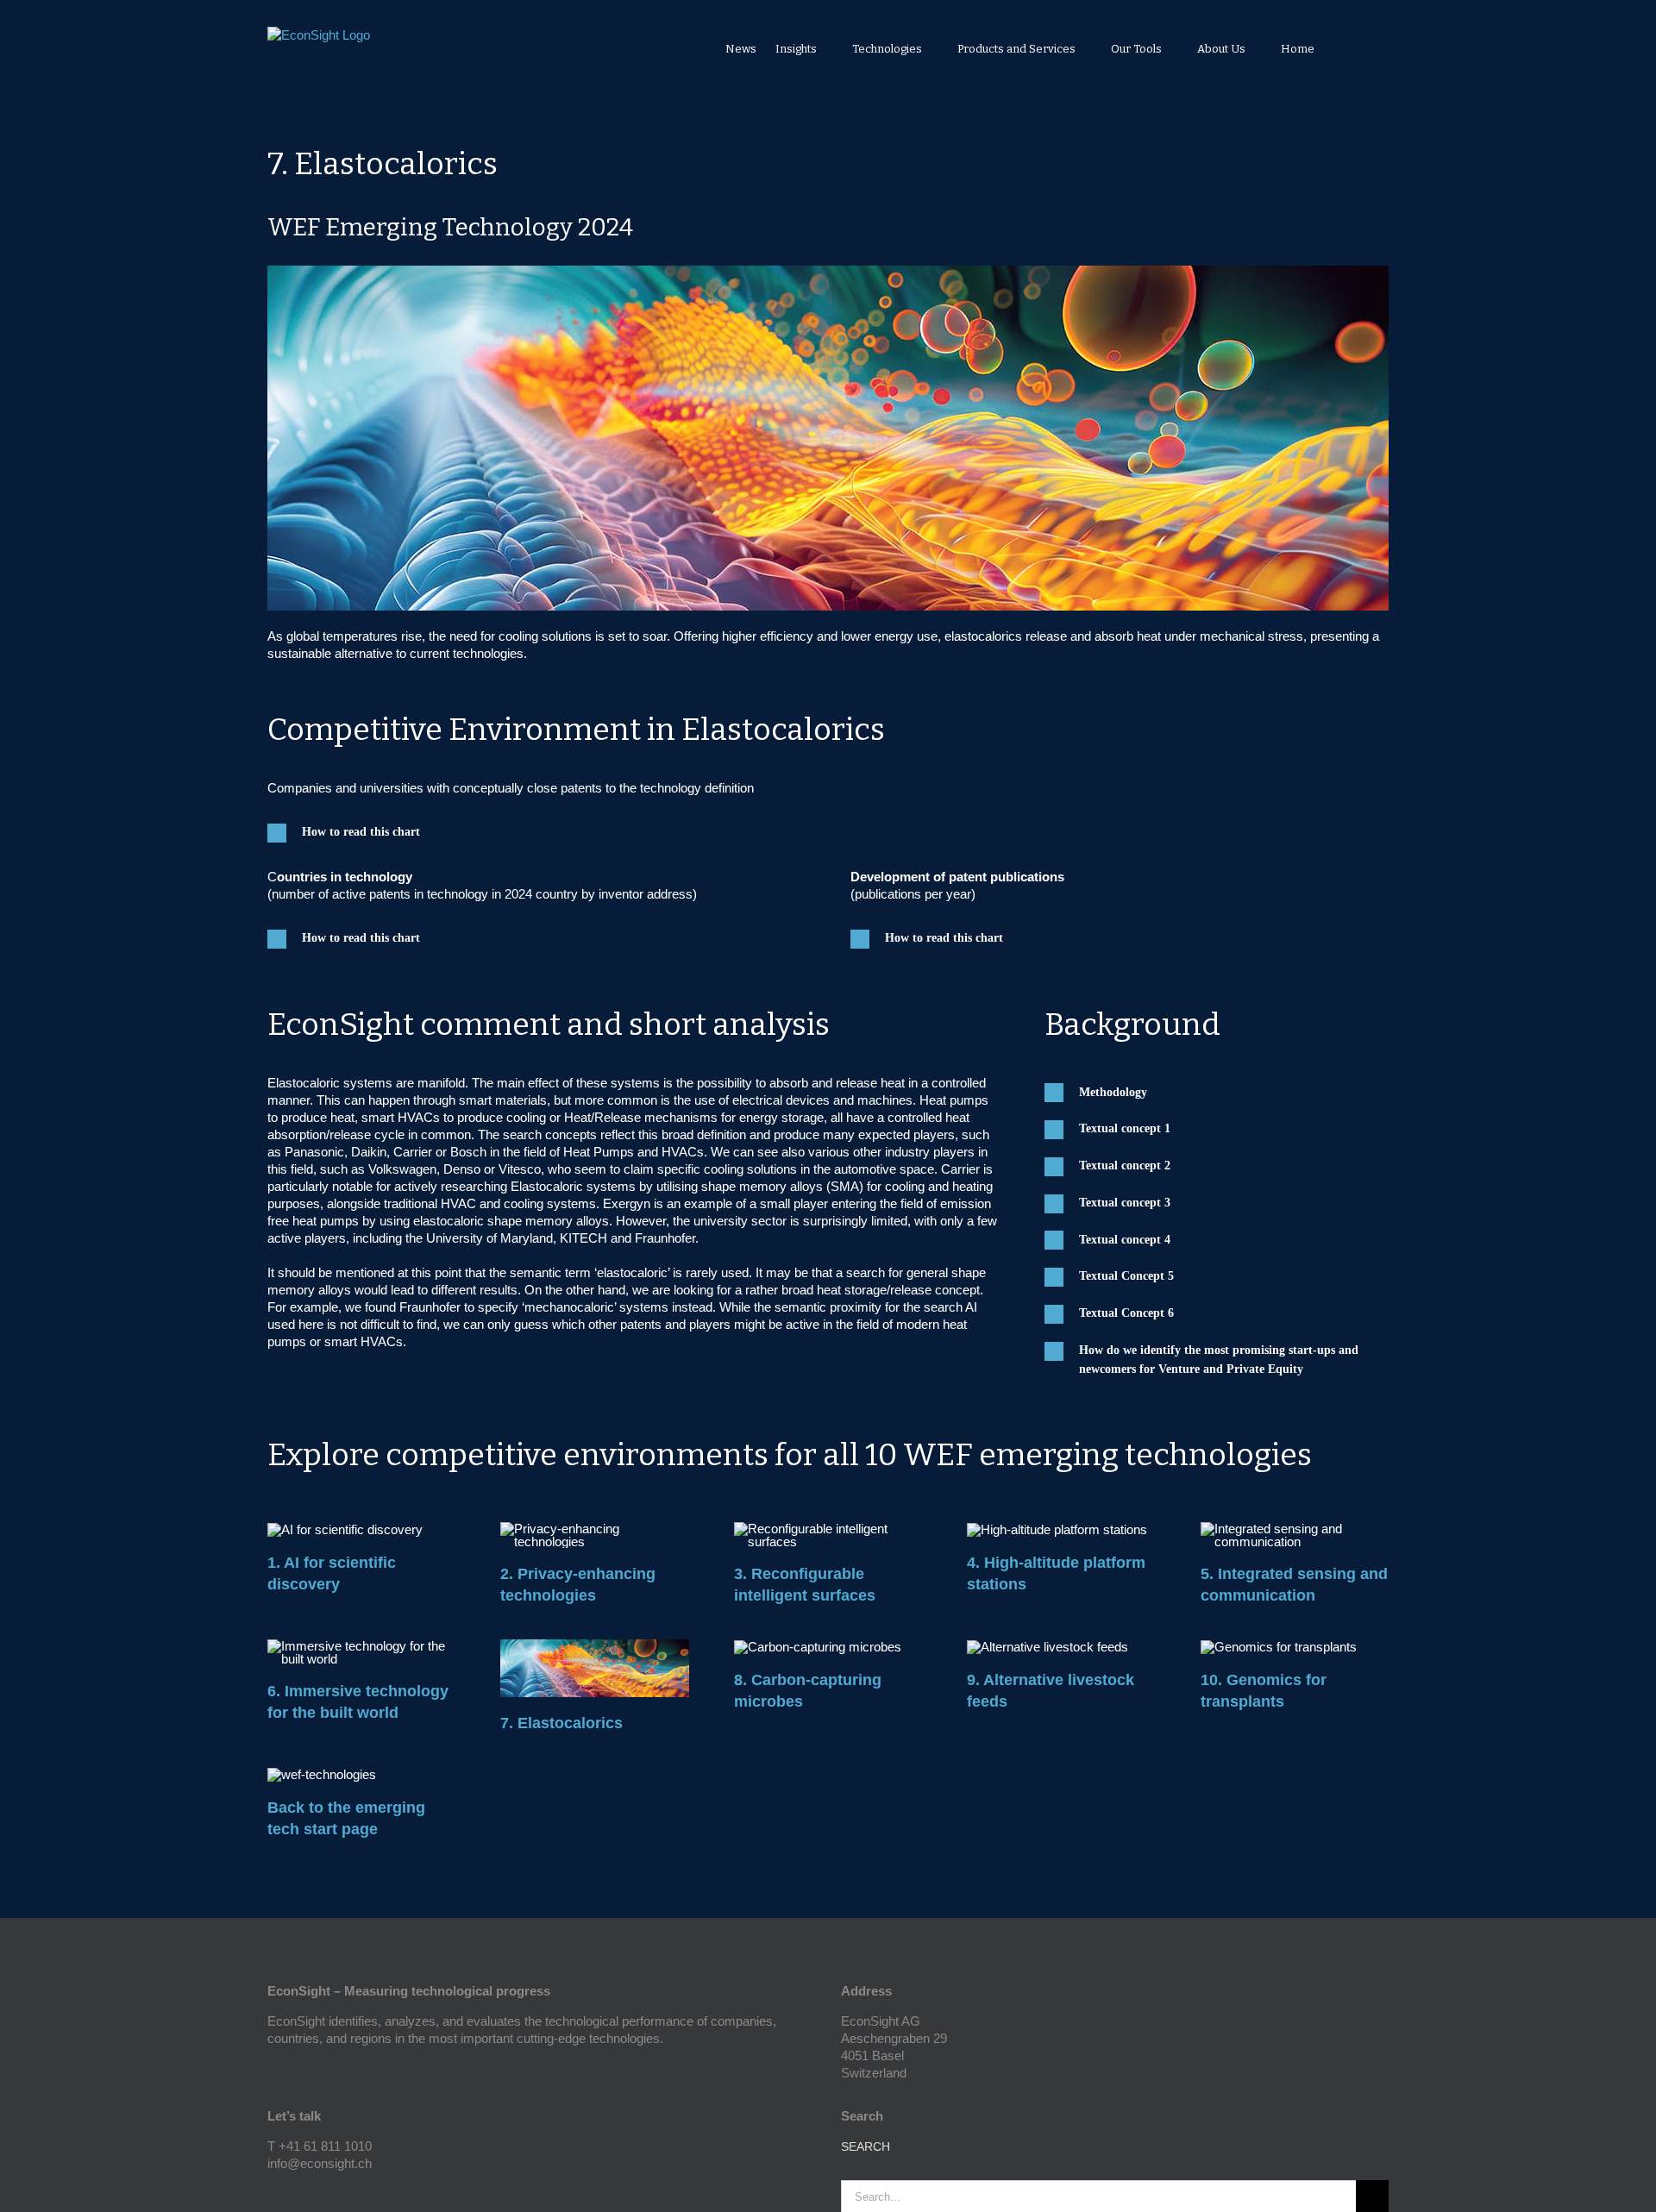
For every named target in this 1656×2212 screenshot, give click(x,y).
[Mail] (319, 2194)
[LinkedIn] (296, 2194)
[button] (1365, 48)
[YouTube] (273, 2194)
